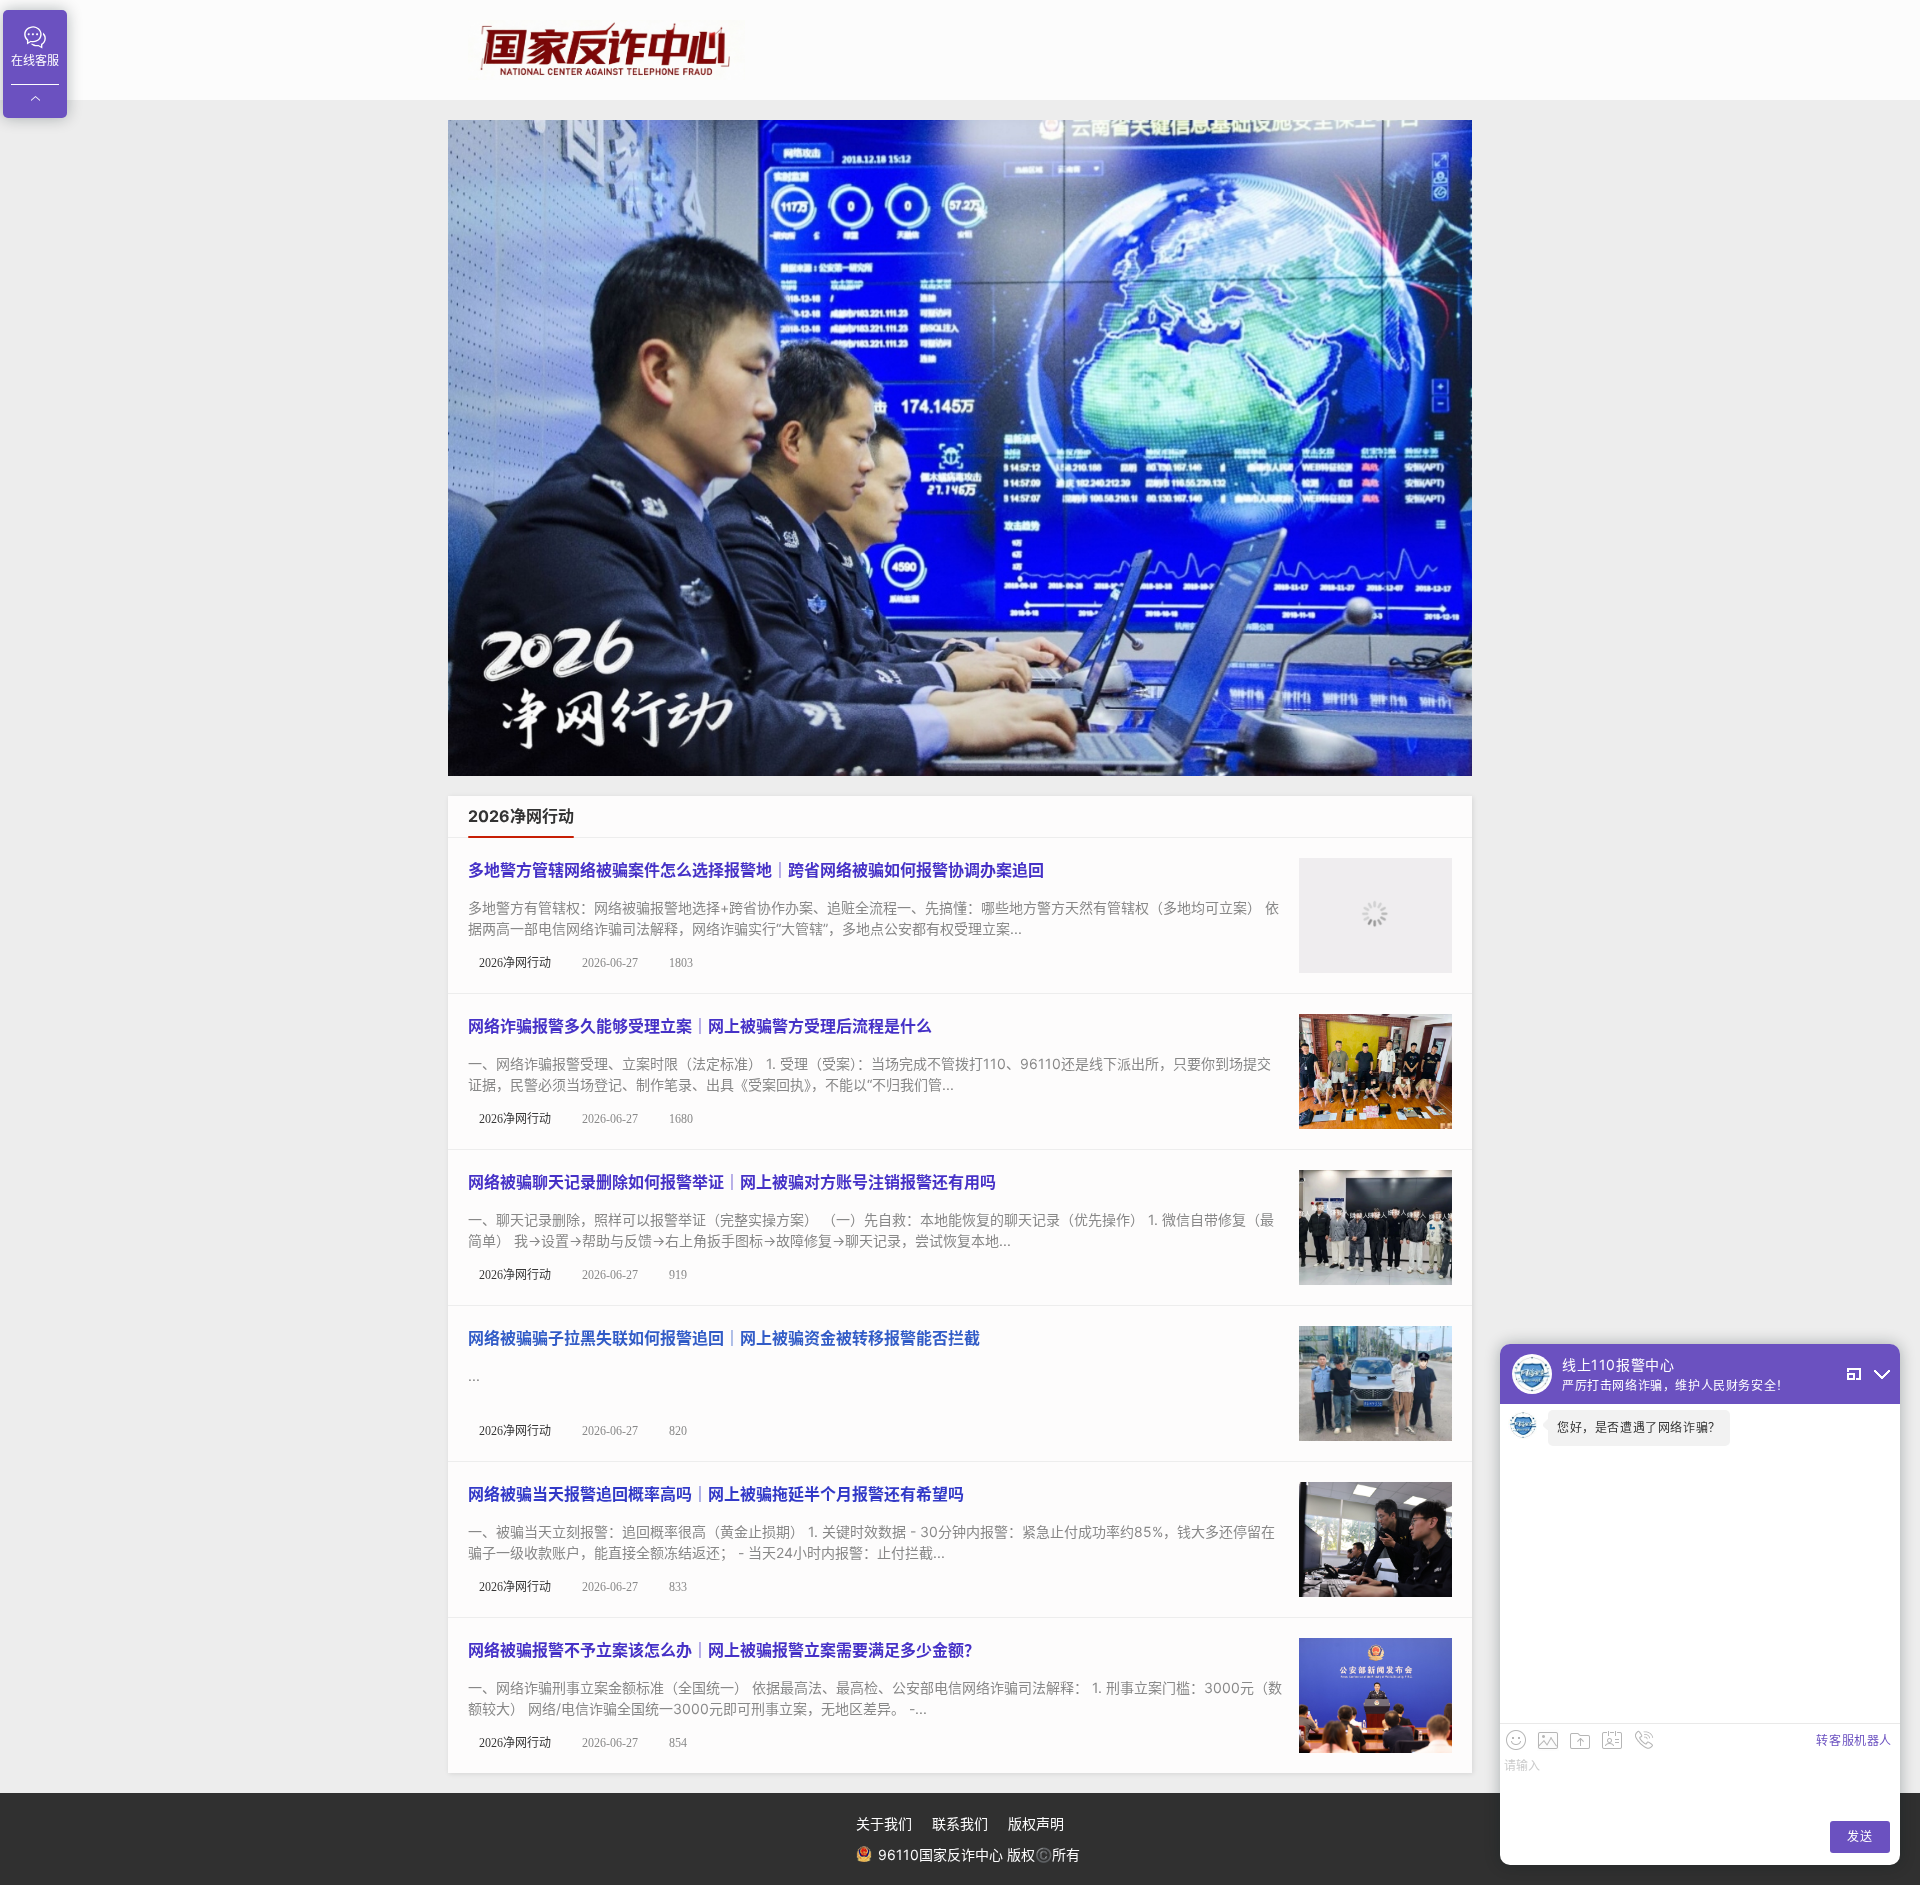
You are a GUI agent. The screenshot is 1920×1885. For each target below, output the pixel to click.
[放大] (1854, 1374)
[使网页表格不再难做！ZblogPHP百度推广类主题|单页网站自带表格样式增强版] (960, 448)
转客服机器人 (1854, 1740)
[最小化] (1882, 1374)
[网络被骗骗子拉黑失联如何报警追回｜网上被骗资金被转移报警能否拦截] (1375, 1381)
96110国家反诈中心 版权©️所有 (977, 1854)
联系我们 (960, 1823)
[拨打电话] (1644, 1740)
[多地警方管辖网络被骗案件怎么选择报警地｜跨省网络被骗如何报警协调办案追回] (1375, 913)
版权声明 (1036, 1823)
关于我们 (884, 1823)
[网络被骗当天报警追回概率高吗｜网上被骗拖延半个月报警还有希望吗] (1375, 1537)
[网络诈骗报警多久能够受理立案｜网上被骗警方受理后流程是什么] (1375, 1069)
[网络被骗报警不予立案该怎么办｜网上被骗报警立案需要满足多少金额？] (1375, 1693)
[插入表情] (1516, 1740)
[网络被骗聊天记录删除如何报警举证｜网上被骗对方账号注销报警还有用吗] (1375, 1225)
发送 (1859, 1836)
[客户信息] (1612, 1740)
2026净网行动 (515, 963)
